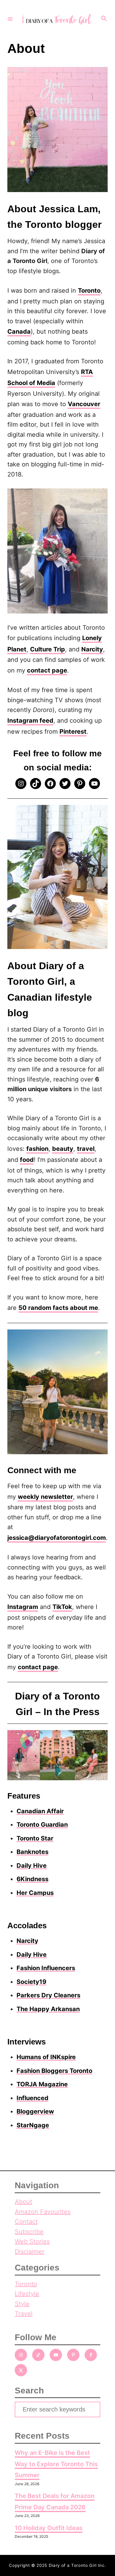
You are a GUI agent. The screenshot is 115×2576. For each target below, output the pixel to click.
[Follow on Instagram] (21, 2355)
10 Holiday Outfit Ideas (49, 2528)
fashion (37, 1149)
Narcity (92, 649)
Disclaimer (30, 2252)
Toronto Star (35, 1838)
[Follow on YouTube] (56, 2355)
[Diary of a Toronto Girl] (57, 19)
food (27, 1160)
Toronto (89, 291)
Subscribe (29, 2232)
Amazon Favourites (43, 2212)
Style (22, 2304)
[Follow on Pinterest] (73, 2355)
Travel (24, 2314)
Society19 (31, 1982)
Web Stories (32, 2241)
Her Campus (35, 1893)
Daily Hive (32, 1866)
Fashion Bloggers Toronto (54, 2071)
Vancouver (84, 404)
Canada (19, 332)
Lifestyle (27, 2294)
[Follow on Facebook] (91, 2355)
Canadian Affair (40, 1811)
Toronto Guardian (42, 1825)
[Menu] (10, 19)
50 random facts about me (58, 1308)
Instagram (23, 1607)
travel (86, 1149)
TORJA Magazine (42, 2084)
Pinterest (73, 732)
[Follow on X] (21, 2370)
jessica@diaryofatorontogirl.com (57, 1538)
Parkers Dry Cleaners (48, 1995)
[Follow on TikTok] (38, 2355)
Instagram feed (30, 721)
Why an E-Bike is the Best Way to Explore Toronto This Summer (56, 2464)
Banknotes (33, 1852)
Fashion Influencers (46, 1968)
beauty (63, 1149)
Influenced (33, 2098)
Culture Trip (48, 649)
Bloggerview (35, 2111)
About (23, 2202)
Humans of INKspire (46, 2057)
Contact (26, 2222)
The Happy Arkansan (48, 2009)
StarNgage (33, 2125)
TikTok (62, 1607)
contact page (47, 670)
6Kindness (33, 1879)
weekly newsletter (45, 1497)
